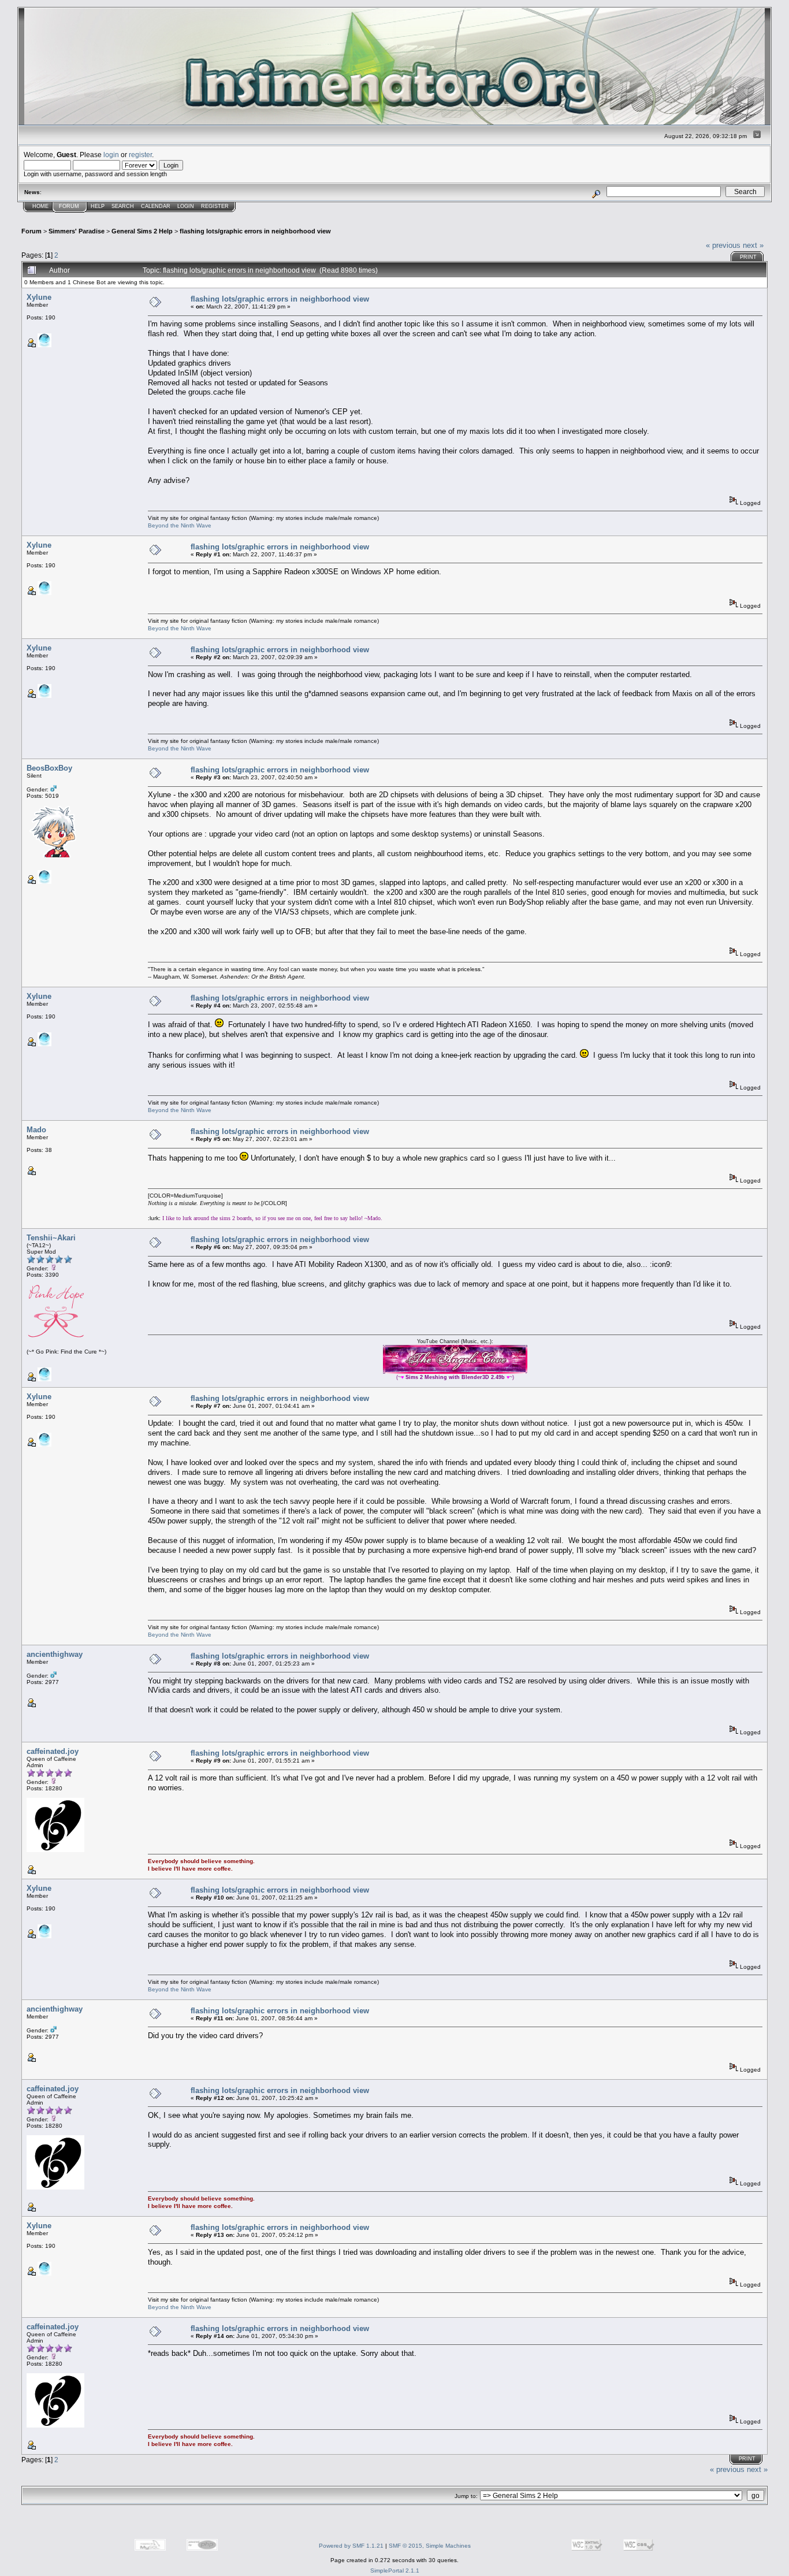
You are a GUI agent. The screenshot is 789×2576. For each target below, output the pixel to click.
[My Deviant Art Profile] (44, 1379)
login (111, 155)
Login (186, 206)
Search (123, 206)
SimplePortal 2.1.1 (395, 2571)
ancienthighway (55, 1654)
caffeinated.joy (53, 1751)
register (140, 155)
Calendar (156, 206)
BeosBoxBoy (49, 768)
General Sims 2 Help (142, 231)
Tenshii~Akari (51, 1238)
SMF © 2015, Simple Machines (430, 2546)
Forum (69, 206)
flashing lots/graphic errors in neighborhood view (255, 231)
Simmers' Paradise (77, 231)
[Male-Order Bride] (44, 882)
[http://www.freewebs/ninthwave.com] (44, 345)
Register (215, 206)
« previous (723, 245)
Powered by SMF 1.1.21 (351, 2546)
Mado (36, 1130)
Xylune (39, 297)
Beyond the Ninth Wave (180, 525)
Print (748, 257)
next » (753, 245)
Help (98, 206)
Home (40, 206)
